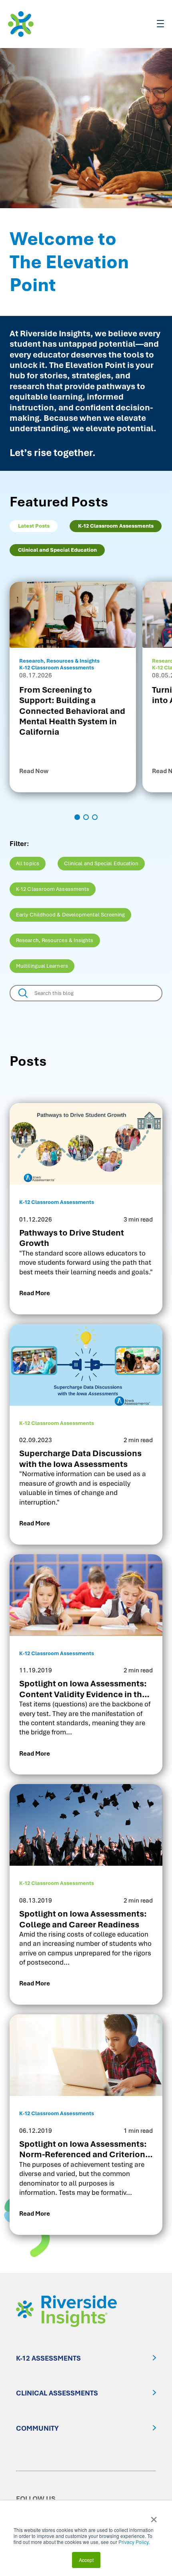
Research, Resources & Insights (55, 940)
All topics (28, 863)
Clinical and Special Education (101, 863)
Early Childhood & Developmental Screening (70, 915)
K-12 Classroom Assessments (53, 889)
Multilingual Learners (42, 966)
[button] (77, 817)
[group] (73, 687)
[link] (86, 1209)
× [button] (154, 2517)
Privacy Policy (133, 2542)
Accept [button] (86, 2560)
